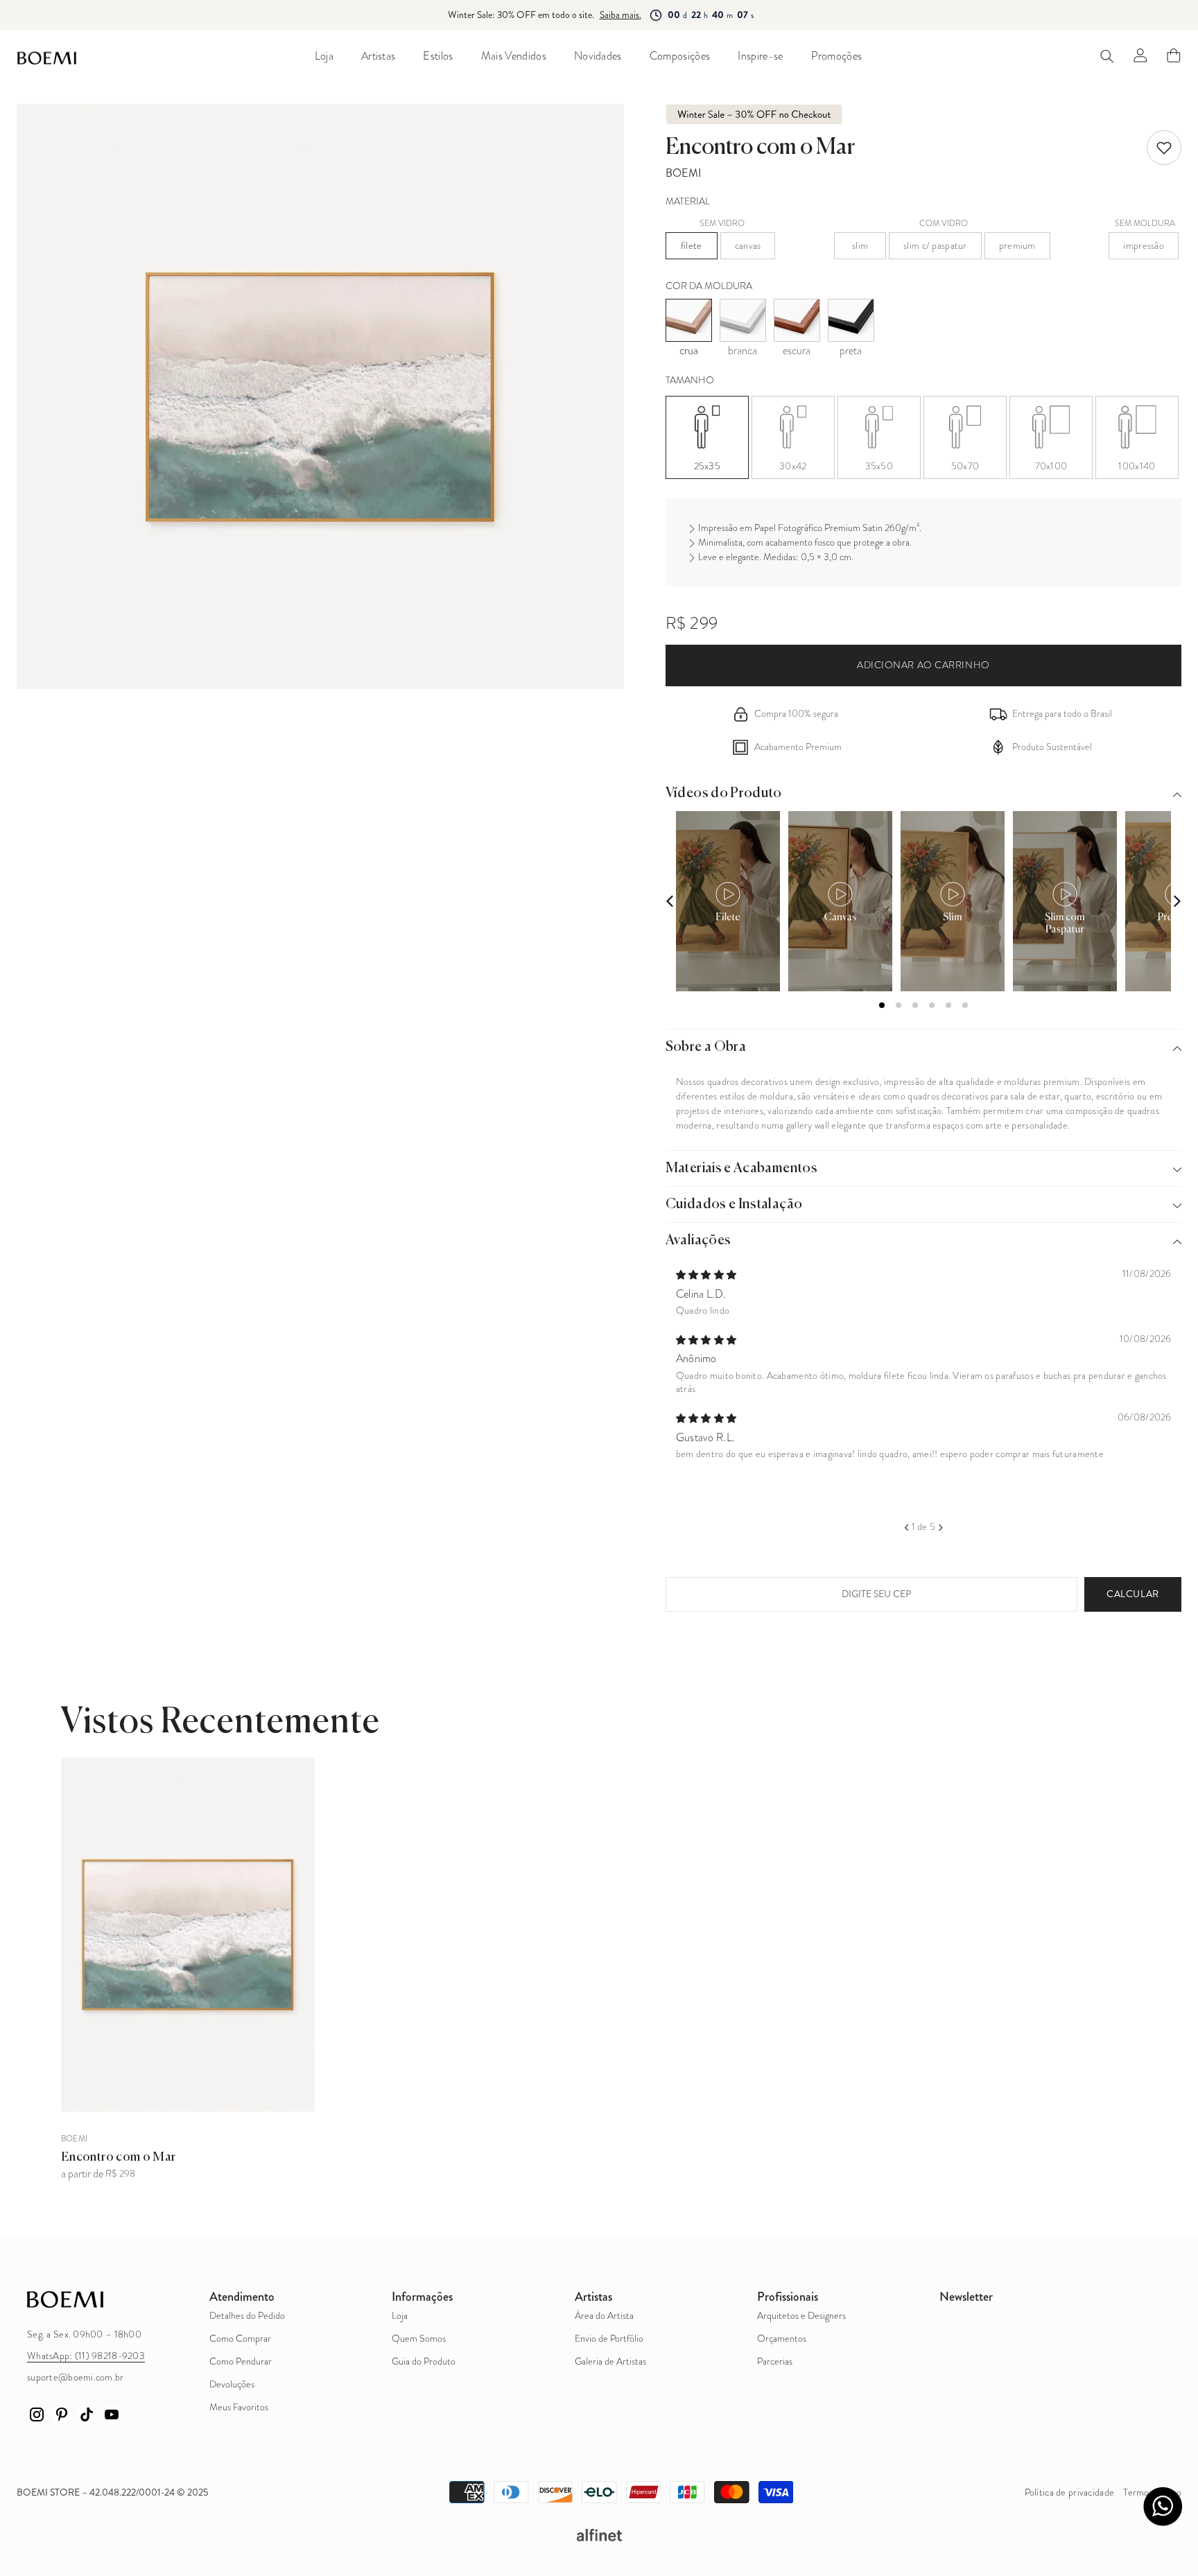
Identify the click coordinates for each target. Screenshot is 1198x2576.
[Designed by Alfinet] (599, 2535)
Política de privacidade (1069, 2492)
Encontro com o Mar (118, 2157)
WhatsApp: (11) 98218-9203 (86, 2356)
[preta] (851, 320)
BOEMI (684, 173)
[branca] (743, 320)
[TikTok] (87, 2414)
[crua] (689, 320)
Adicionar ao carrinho (923, 665)
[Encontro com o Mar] (188, 1935)
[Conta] (1140, 55)
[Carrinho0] (1174, 55)
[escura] (797, 320)
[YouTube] (112, 2414)
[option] (924, 1363)
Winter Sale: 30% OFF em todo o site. (520, 15)
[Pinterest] (62, 2414)
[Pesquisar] (1107, 56)
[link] (1164, 148)
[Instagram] (37, 2414)
